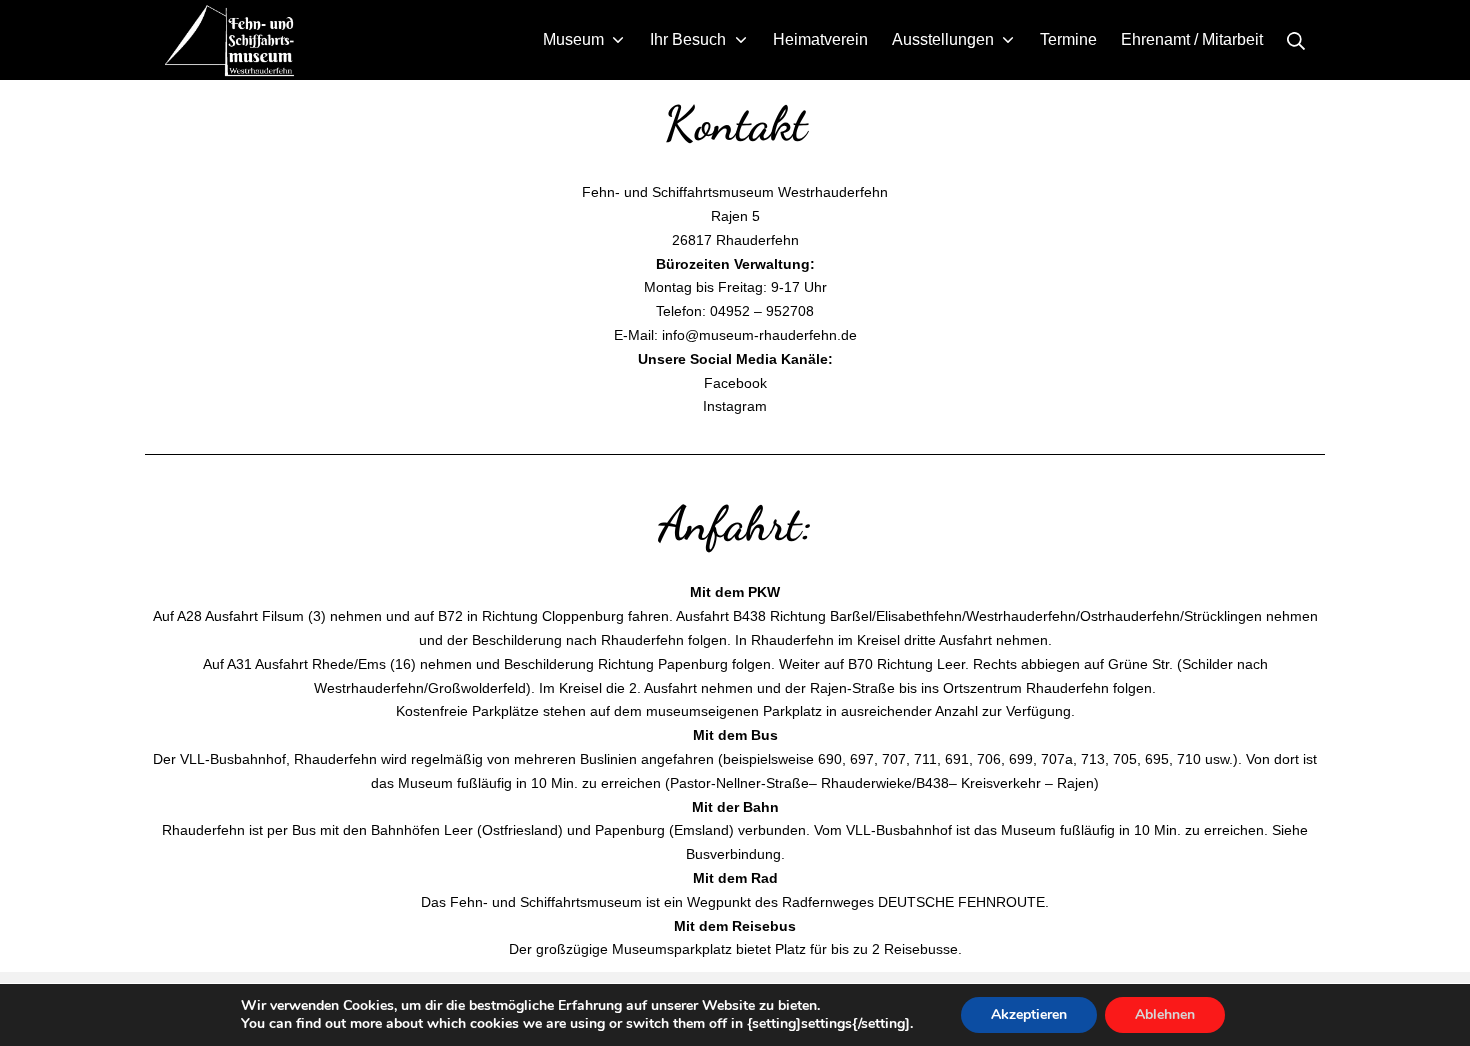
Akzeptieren (1029, 1014)
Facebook (735, 383)
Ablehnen (1165, 1014)
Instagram (735, 406)
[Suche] (1296, 39)
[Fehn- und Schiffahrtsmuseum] (230, 40)
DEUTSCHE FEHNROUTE (961, 902)
